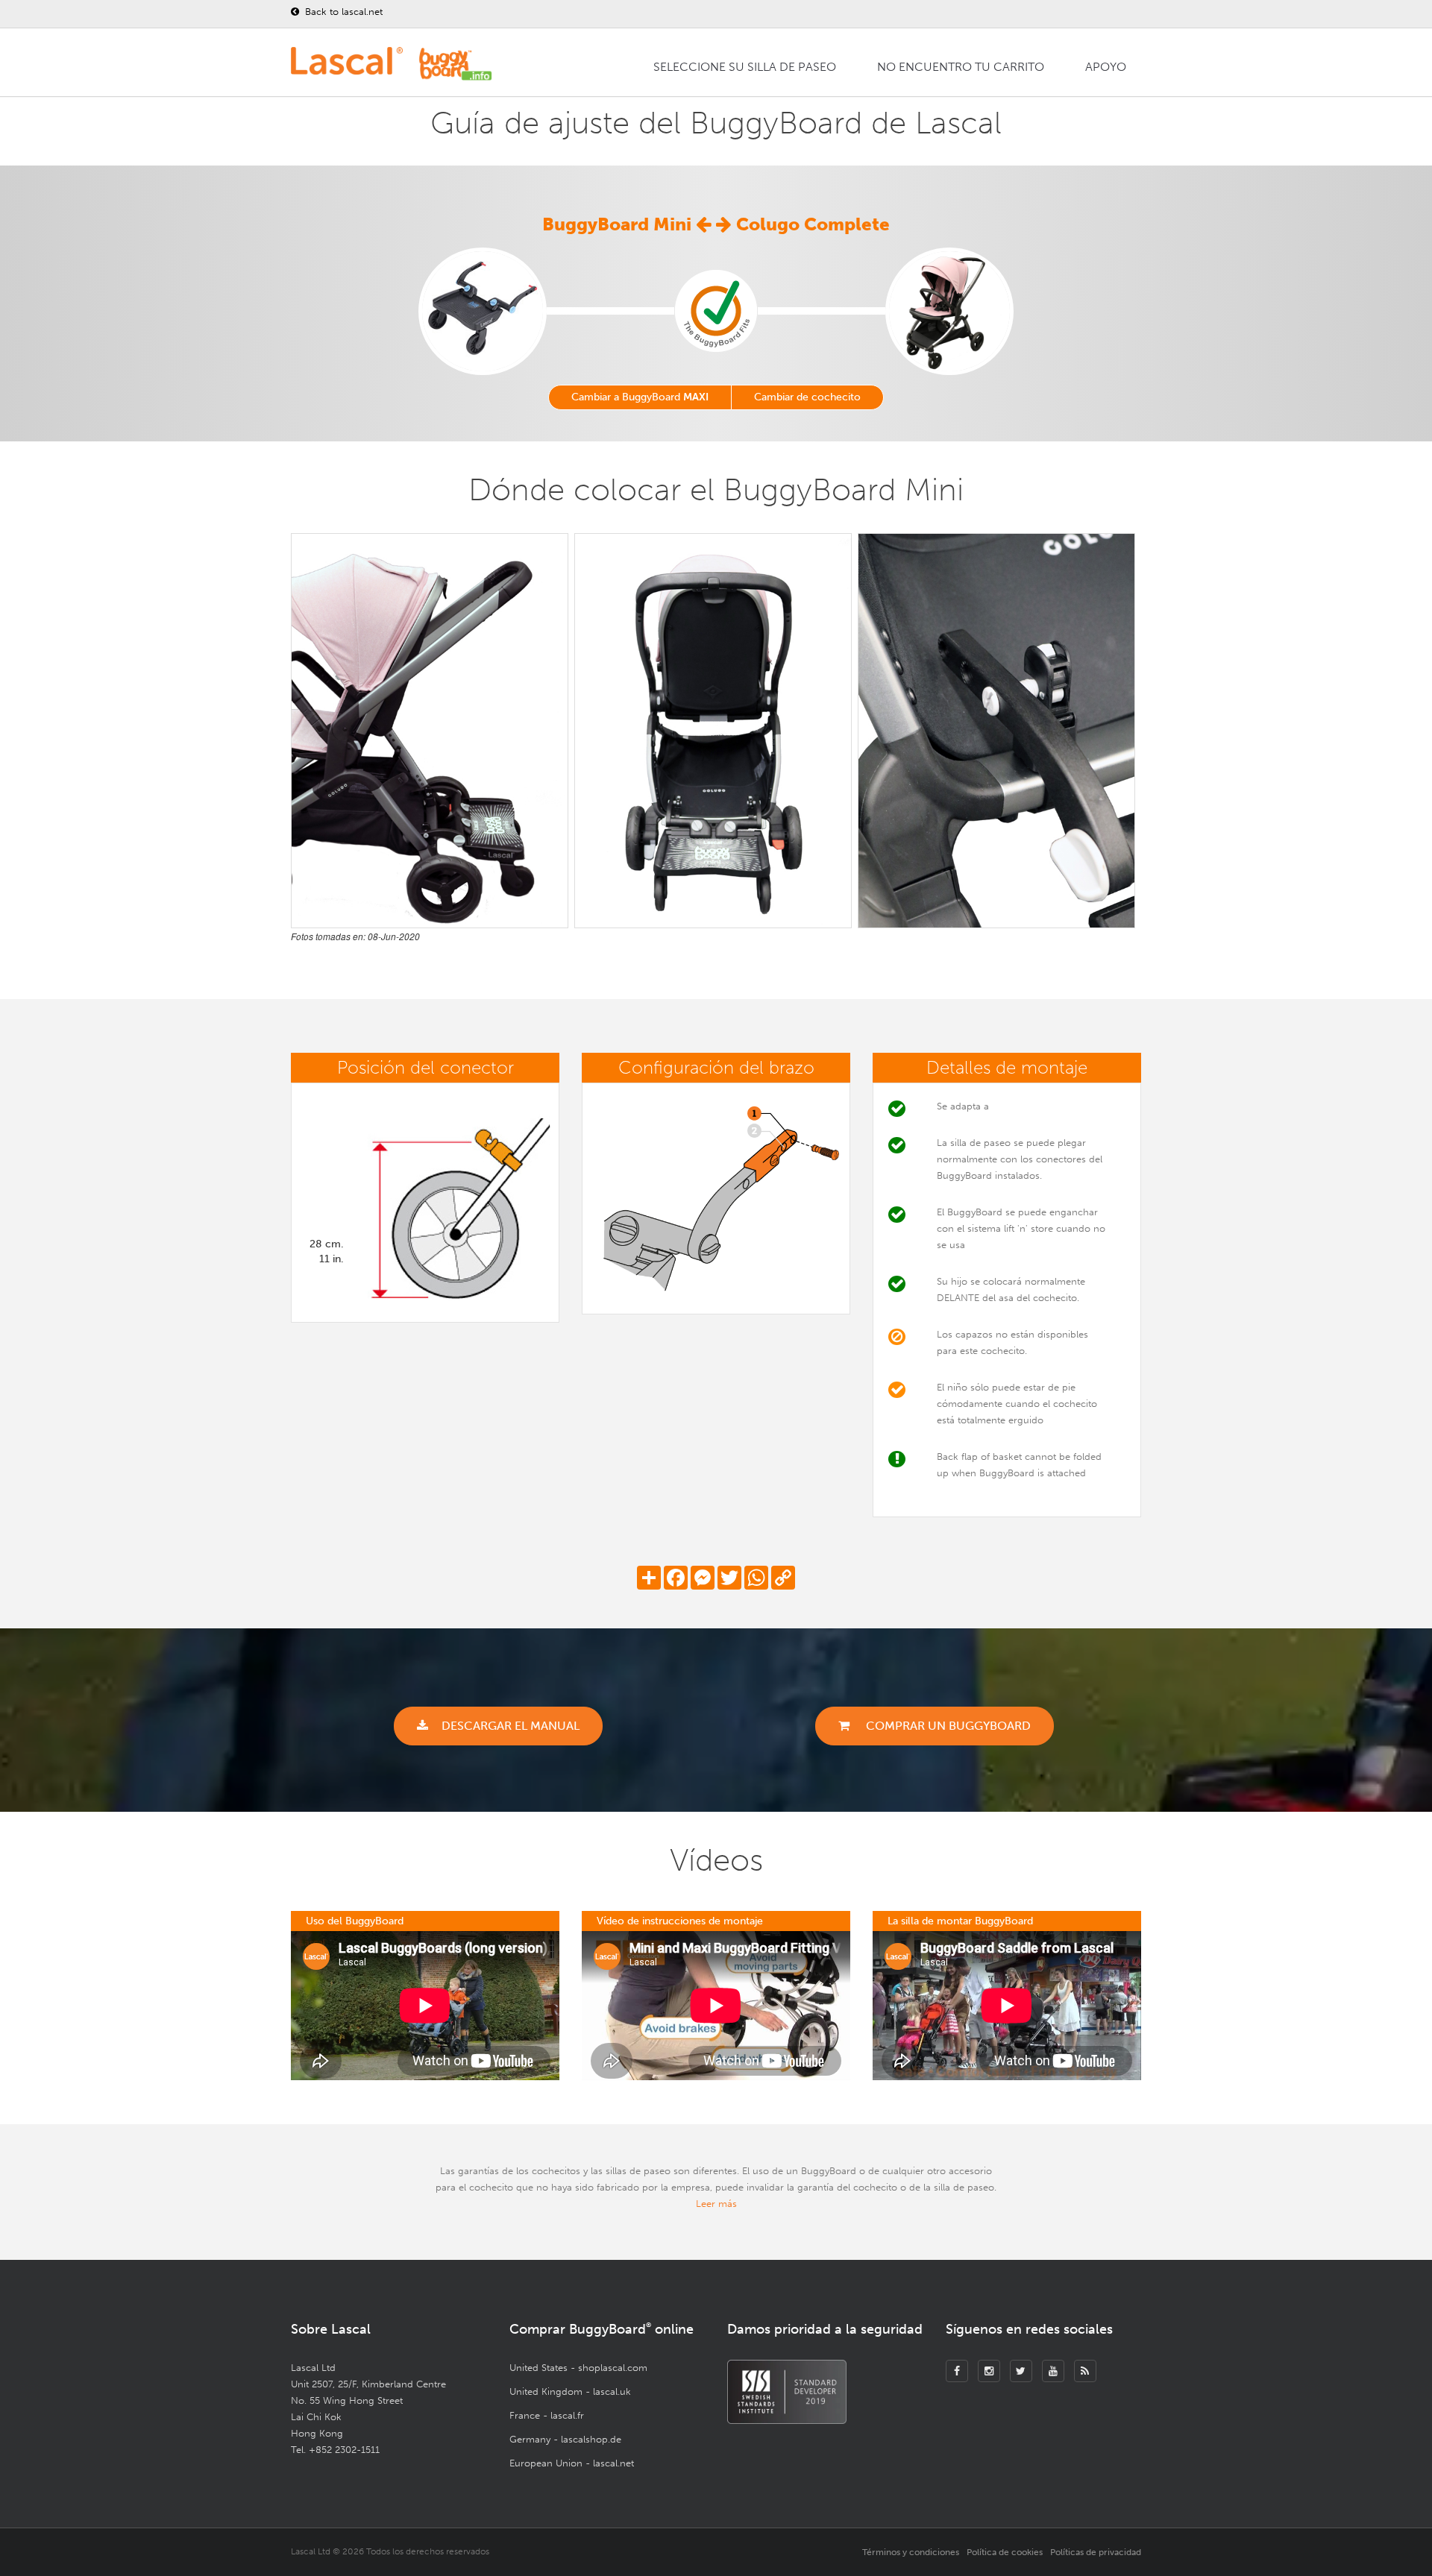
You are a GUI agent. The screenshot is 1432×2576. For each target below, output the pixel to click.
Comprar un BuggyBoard (947, 1726)
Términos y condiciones (911, 2552)
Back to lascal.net (342, 12)
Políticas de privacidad (1096, 2552)
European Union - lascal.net (572, 2463)
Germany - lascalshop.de (565, 2439)
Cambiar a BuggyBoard (640, 397)
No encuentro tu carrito (961, 67)
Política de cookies (1005, 2552)
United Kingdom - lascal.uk (570, 2391)
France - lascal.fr (547, 2415)
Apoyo (1106, 67)
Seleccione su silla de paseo (745, 67)
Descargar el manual (511, 1726)
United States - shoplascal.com (578, 2368)
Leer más (716, 2204)
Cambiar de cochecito (807, 397)
